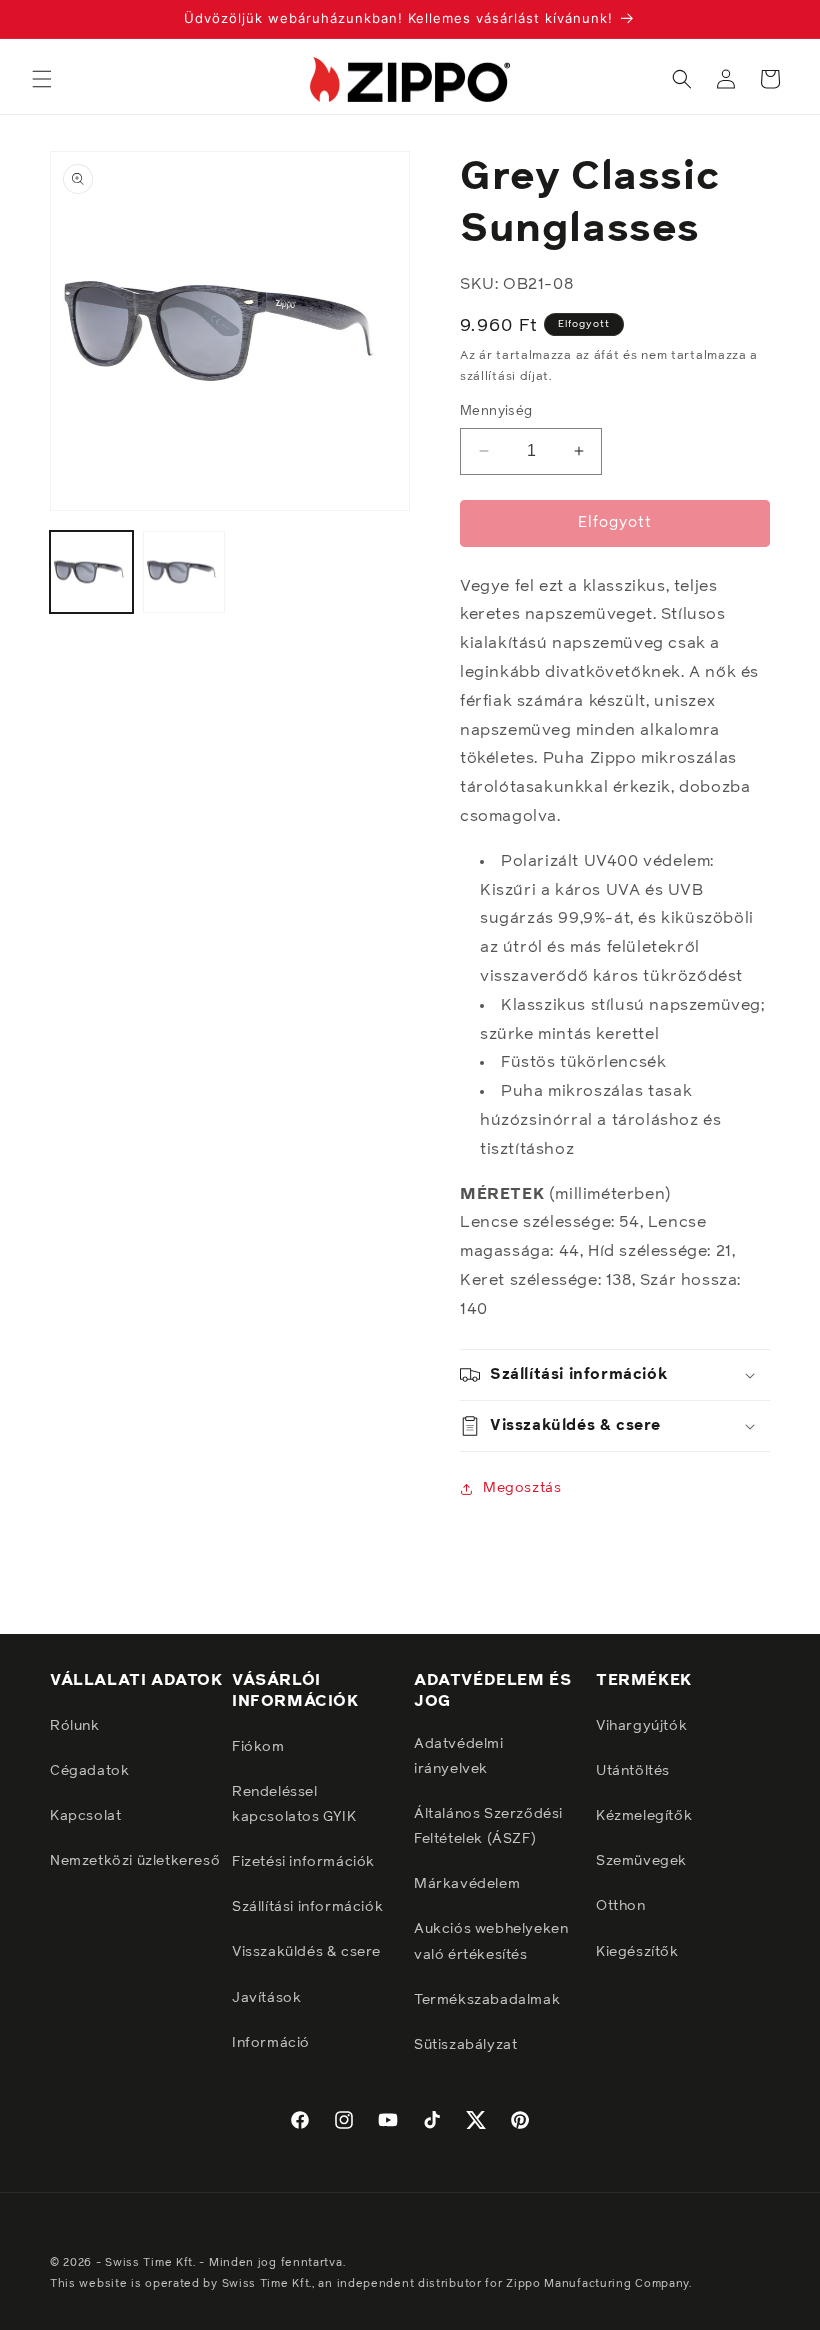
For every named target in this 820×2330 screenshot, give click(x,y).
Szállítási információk (307, 1907)
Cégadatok (89, 1771)
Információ (271, 2043)
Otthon (621, 1906)
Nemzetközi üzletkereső (135, 1861)
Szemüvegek (641, 1861)
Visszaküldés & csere (306, 1952)
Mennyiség (496, 411)
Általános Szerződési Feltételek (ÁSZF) (488, 1826)
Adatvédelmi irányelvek (459, 1756)
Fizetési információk (303, 1862)
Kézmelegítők (644, 1816)
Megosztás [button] (522, 1488)
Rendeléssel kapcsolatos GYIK (294, 1804)
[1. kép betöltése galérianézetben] (91, 572)
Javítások (266, 1998)
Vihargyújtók (641, 1726)
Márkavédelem (467, 1884)
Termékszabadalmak (487, 2000)
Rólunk (75, 1726)
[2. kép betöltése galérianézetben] (184, 572)
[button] (42, 79)
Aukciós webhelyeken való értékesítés (491, 1941)
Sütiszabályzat (465, 2045)
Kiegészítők (637, 1952)
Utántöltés (633, 1771)
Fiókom (258, 1747)
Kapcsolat (85, 1816)
